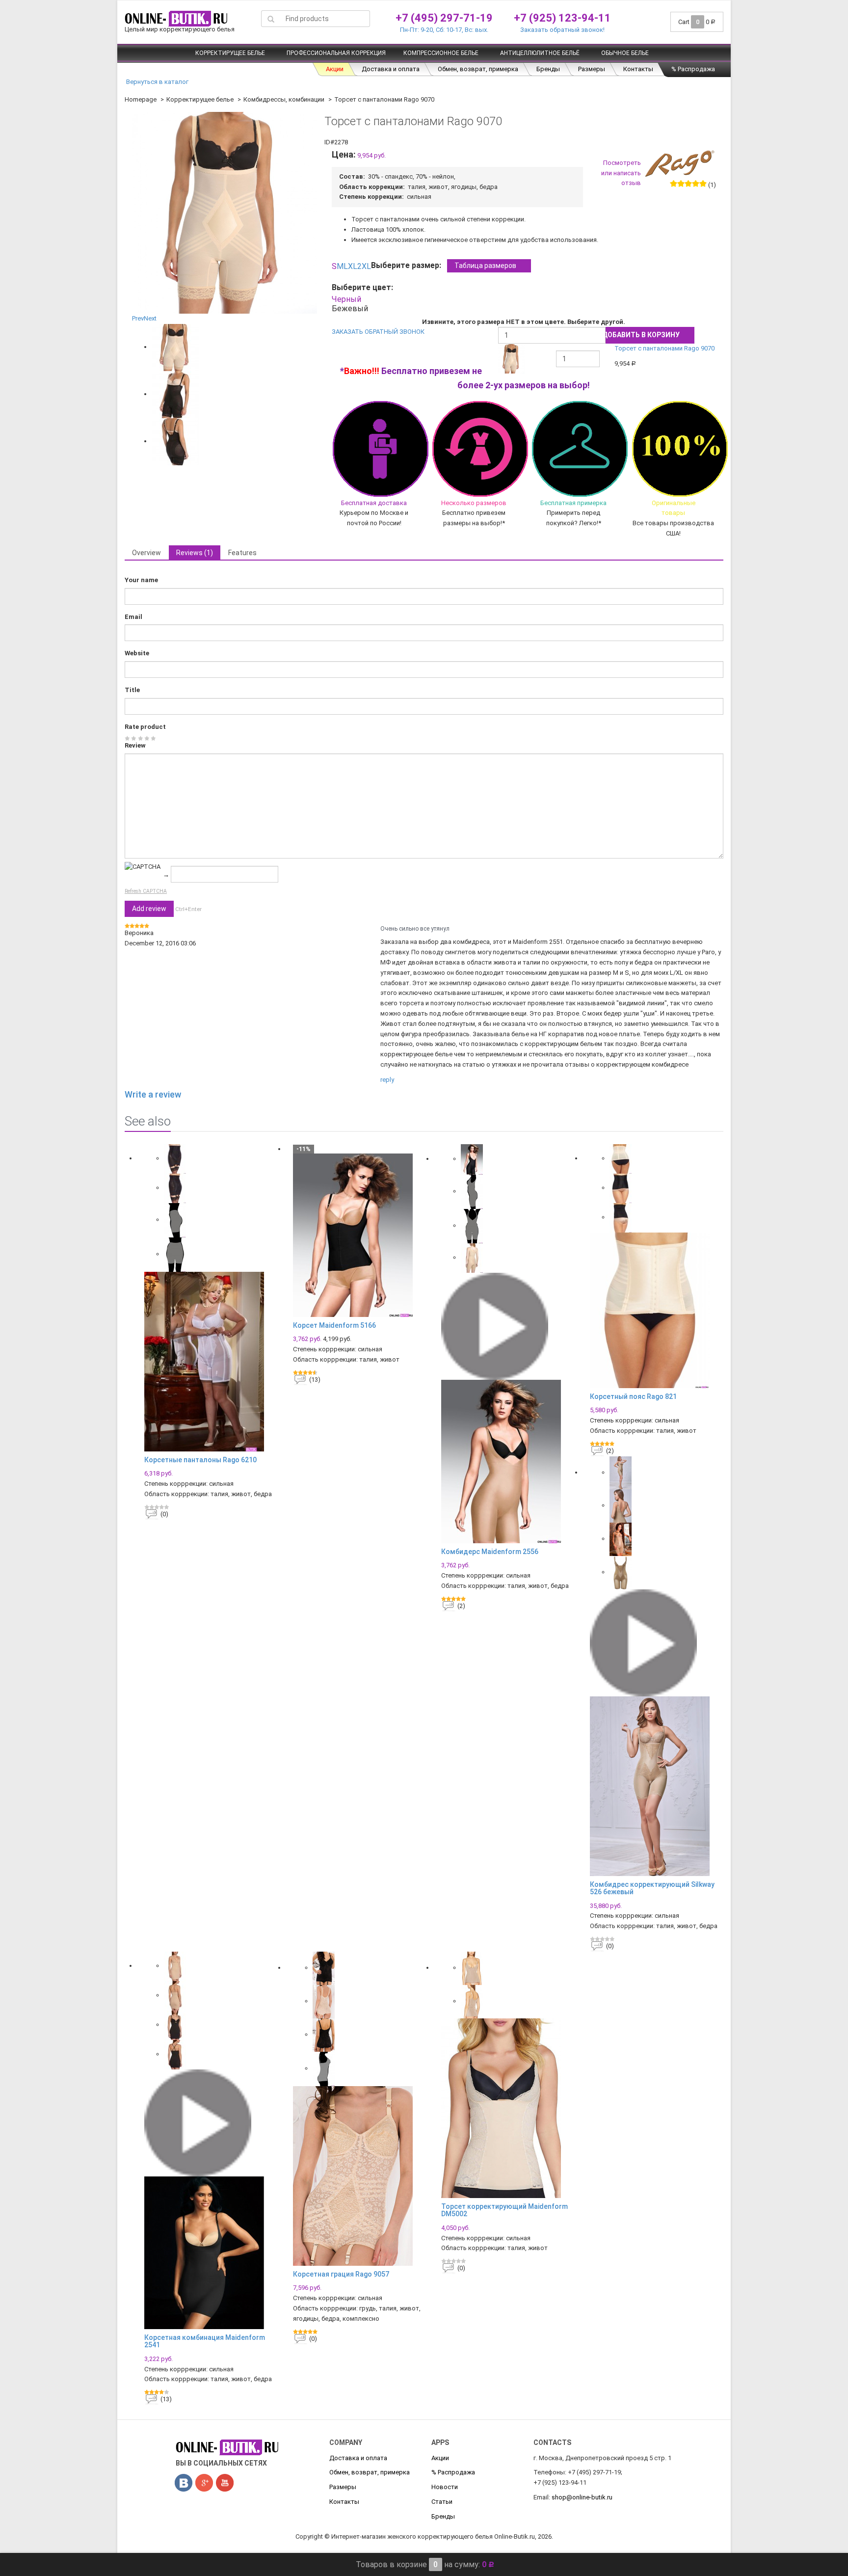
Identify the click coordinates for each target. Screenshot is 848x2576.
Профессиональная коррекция (336, 53)
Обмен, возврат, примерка (478, 69)
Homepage (141, 99)
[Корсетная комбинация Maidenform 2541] (211, 2253)
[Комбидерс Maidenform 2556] (508, 1462)
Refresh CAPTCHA (146, 891)
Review (135, 745)
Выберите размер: (444, 265)
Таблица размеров (485, 266)
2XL (364, 266)
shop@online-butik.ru (582, 2497)
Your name (141, 580)
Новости (445, 2487)
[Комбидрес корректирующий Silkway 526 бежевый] (657, 1786)
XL (353, 266)
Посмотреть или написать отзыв (621, 173)
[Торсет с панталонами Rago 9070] (175, 347)
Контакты (638, 69)
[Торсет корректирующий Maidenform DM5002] (508, 2108)
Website (137, 653)
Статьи (442, 2502)
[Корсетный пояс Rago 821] (657, 1310)
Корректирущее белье (230, 53)
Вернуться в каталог (157, 82)
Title (132, 690)
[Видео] (495, 1326)
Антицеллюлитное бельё (540, 53)
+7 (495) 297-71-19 (444, 18)
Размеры (592, 69)
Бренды (548, 69)
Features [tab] (242, 553)
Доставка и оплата (391, 69)
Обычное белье (625, 53)
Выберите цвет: (364, 287)
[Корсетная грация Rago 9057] (360, 2176)
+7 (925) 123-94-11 (562, 18)
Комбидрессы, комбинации (284, 99)
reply (387, 1080)
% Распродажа (693, 69)
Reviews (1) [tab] (195, 553)
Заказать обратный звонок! (562, 30)
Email (133, 617)
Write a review (153, 1094)
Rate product (145, 727)
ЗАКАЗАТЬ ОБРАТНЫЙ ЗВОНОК (378, 332)
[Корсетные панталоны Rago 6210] (211, 1362)
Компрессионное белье (441, 53)
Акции (335, 69)
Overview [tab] (146, 553)
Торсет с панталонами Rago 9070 (664, 348)
